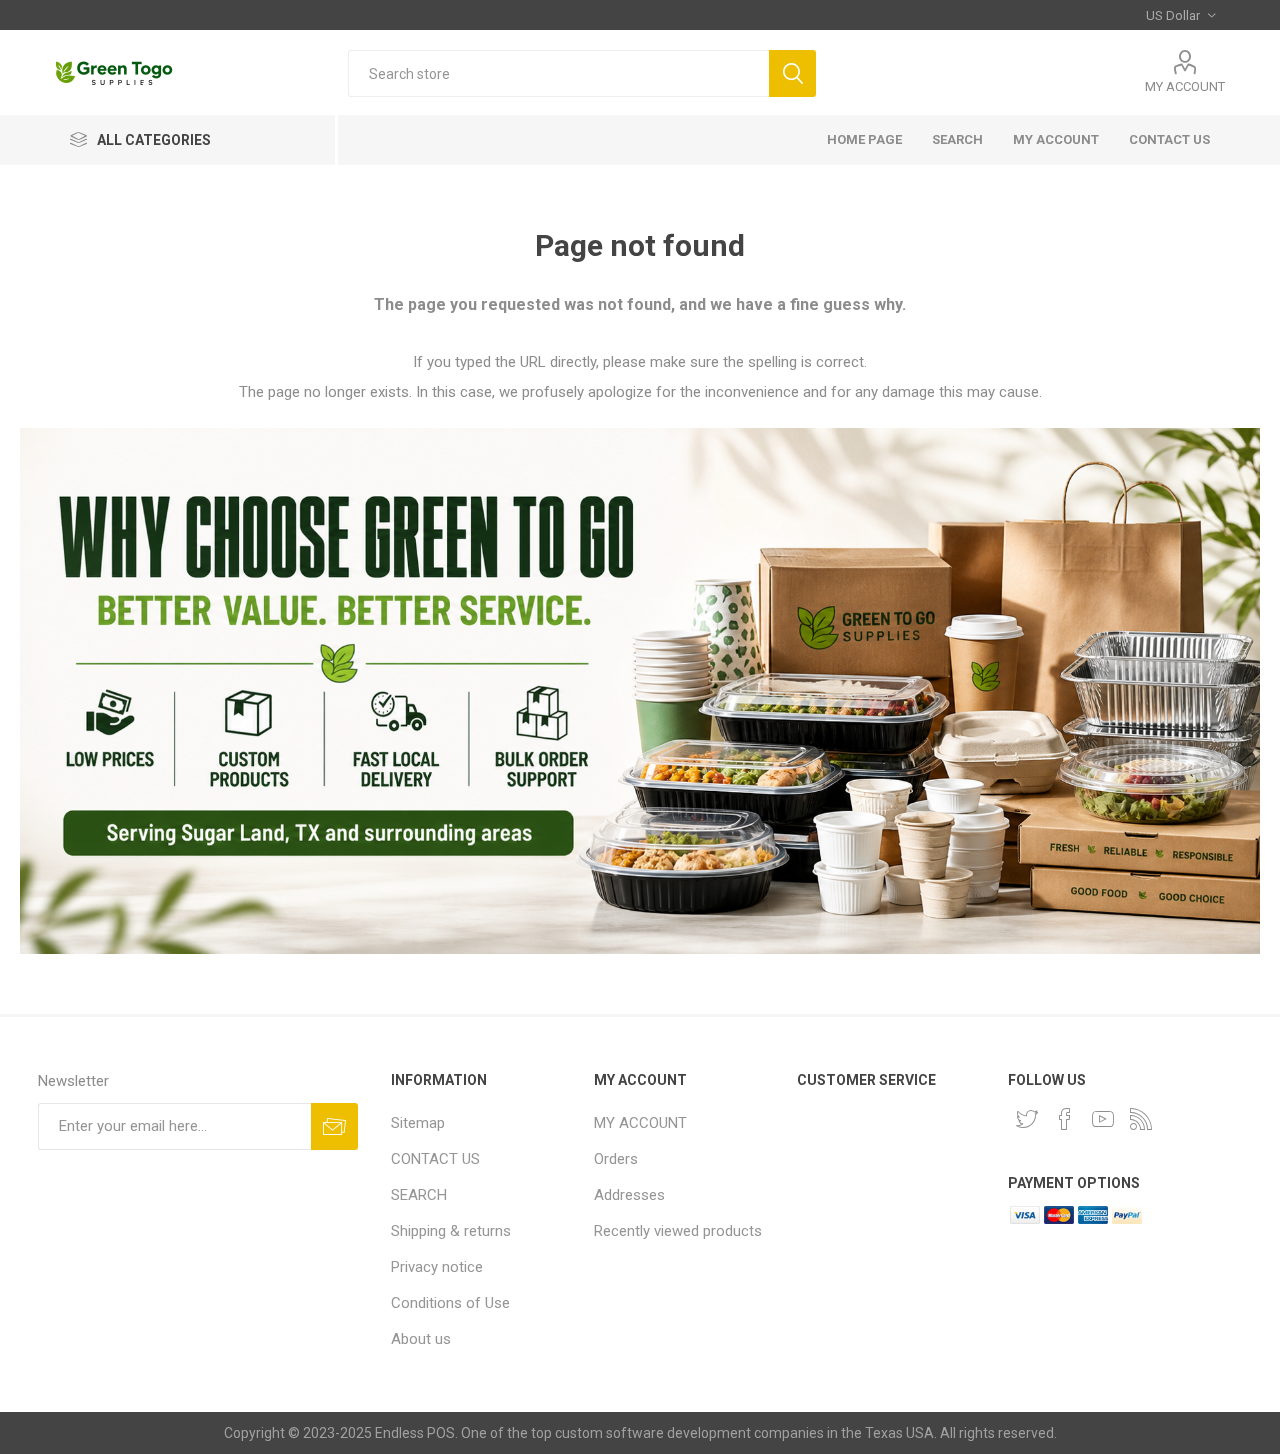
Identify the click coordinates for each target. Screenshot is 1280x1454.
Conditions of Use (450, 1303)
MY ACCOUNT (1185, 86)
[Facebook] (1065, 1119)
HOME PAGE (864, 139)
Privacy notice (437, 1267)
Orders (616, 1159)
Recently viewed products (678, 1231)
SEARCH (957, 139)
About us (421, 1339)
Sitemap (418, 1123)
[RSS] (1141, 1119)
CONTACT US (1169, 139)
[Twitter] (1027, 1119)
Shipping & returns (451, 1231)
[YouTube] (1103, 1119)
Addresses (629, 1195)
